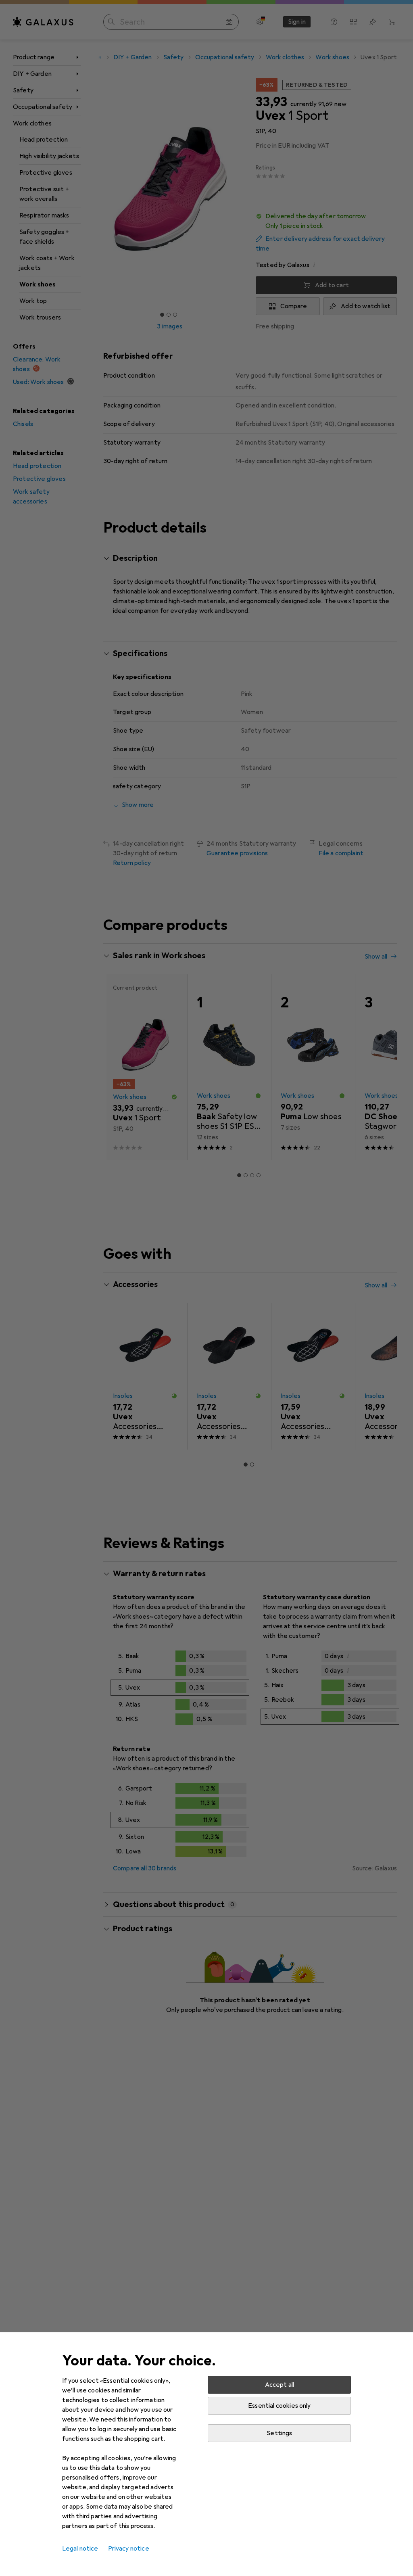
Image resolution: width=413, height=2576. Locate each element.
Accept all (280, 2385)
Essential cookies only (280, 2406)
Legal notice (80, 2549)
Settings (279, 2433)
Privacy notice (129, 2549)
